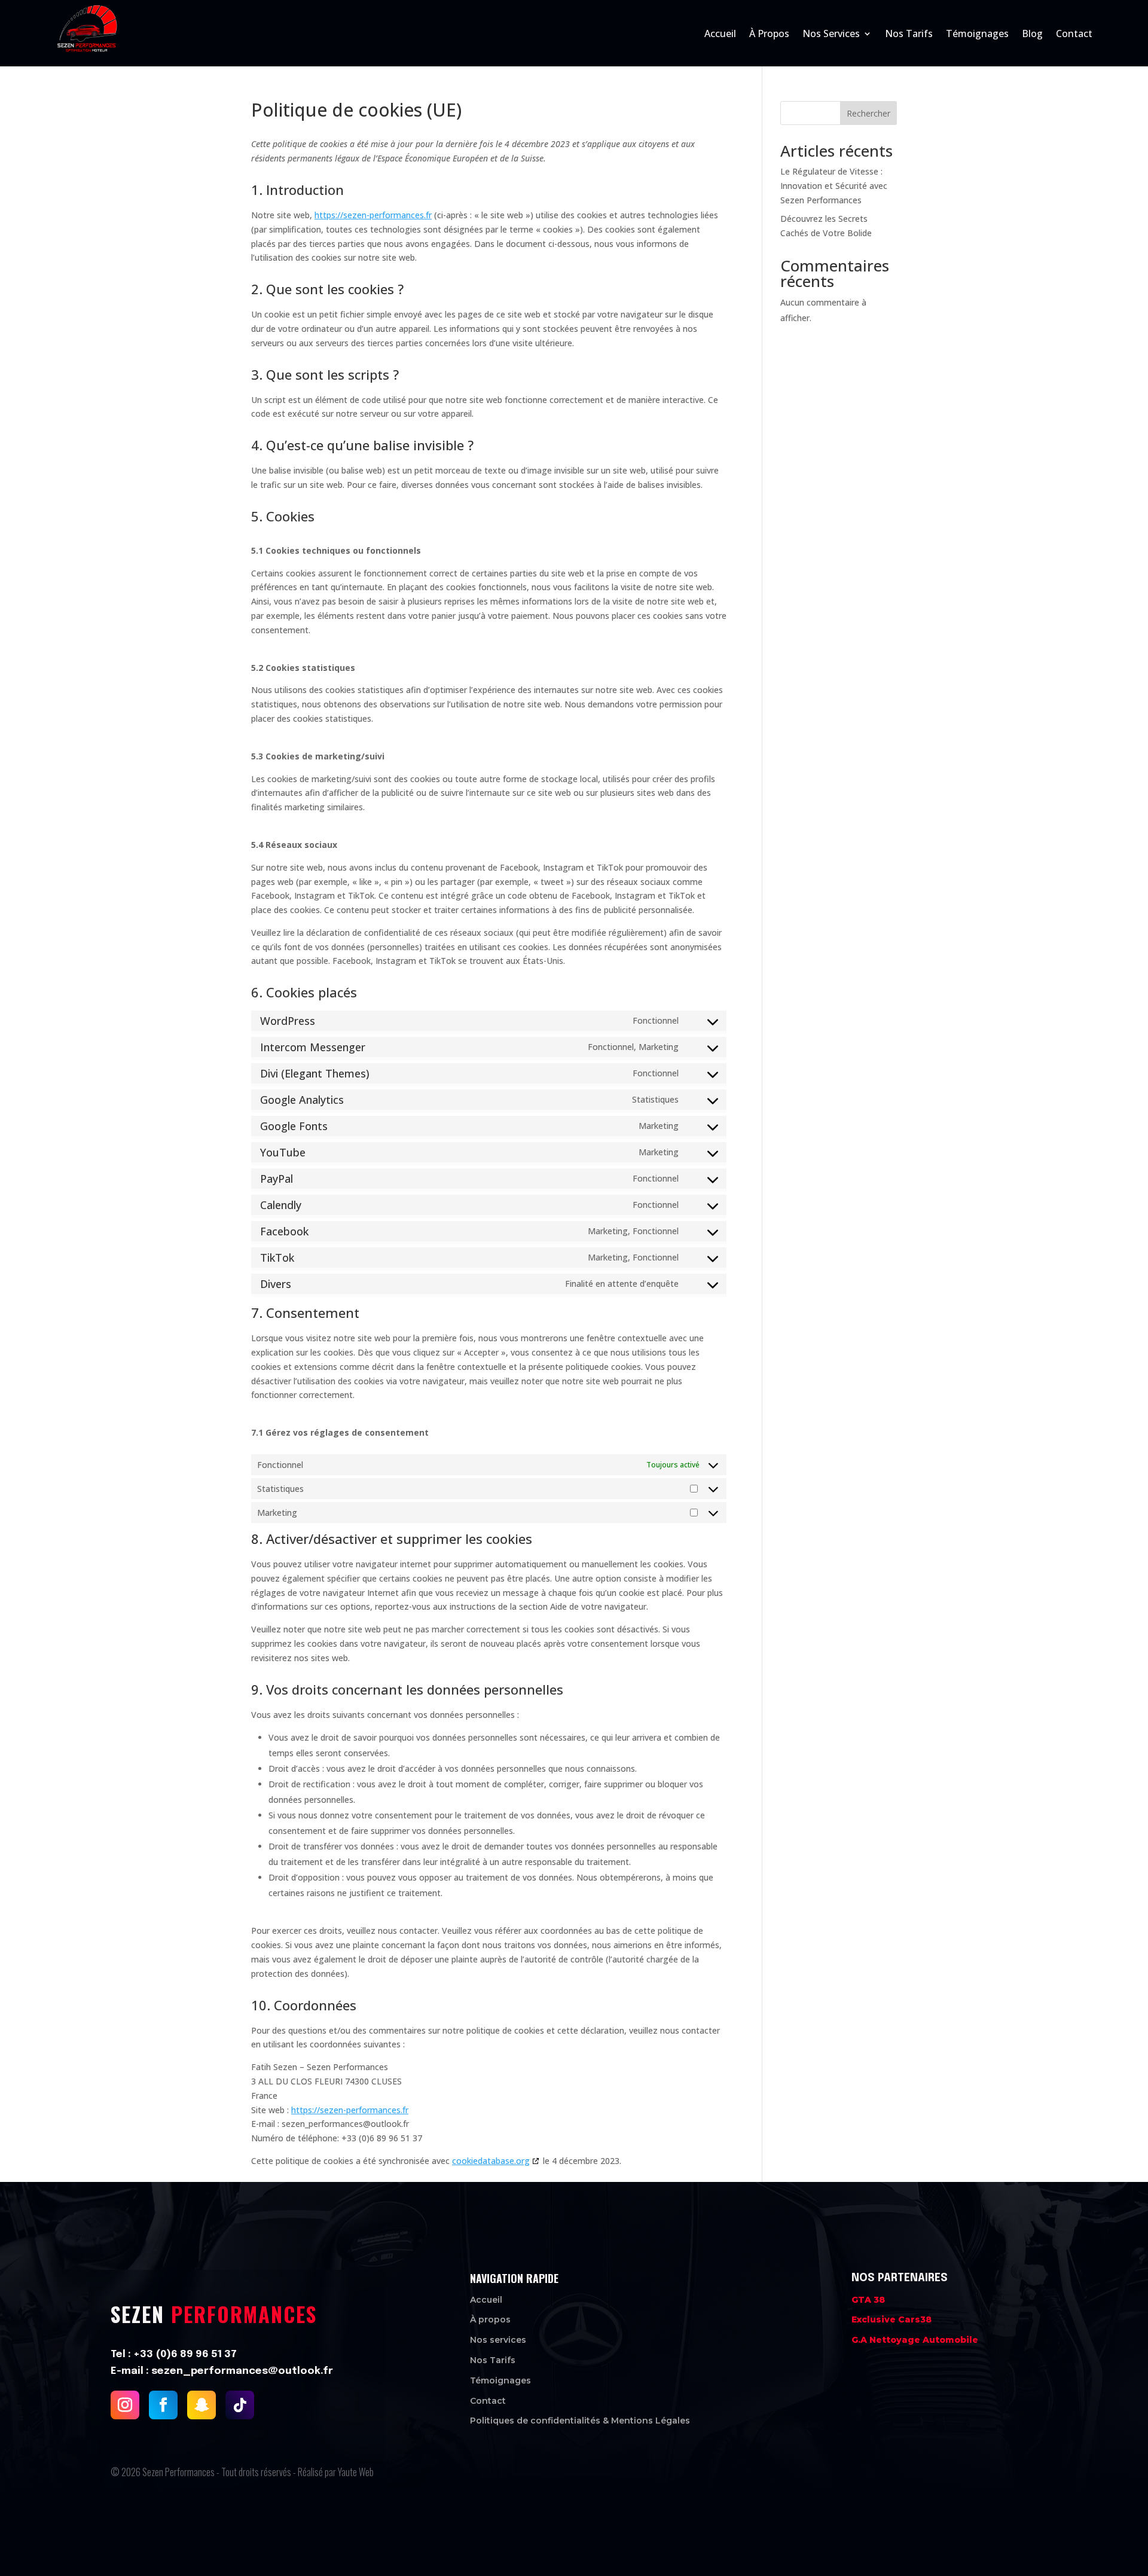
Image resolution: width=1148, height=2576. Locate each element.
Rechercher (868, 113)
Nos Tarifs (909, 33)
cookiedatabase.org (491, 2161)
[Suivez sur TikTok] (240, 2404)
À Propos (769, 33)
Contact (1074, 33)
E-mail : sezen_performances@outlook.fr (222, 2371)
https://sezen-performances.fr (373, 215)
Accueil (720, 33)
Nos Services (831, 33)
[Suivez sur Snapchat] (201, 2404)
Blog (1032, 33)
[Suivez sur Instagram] (125, 2404)
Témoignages (977, 33)
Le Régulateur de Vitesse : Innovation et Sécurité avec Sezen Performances (834, 186)
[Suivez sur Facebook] (163, 2404)
